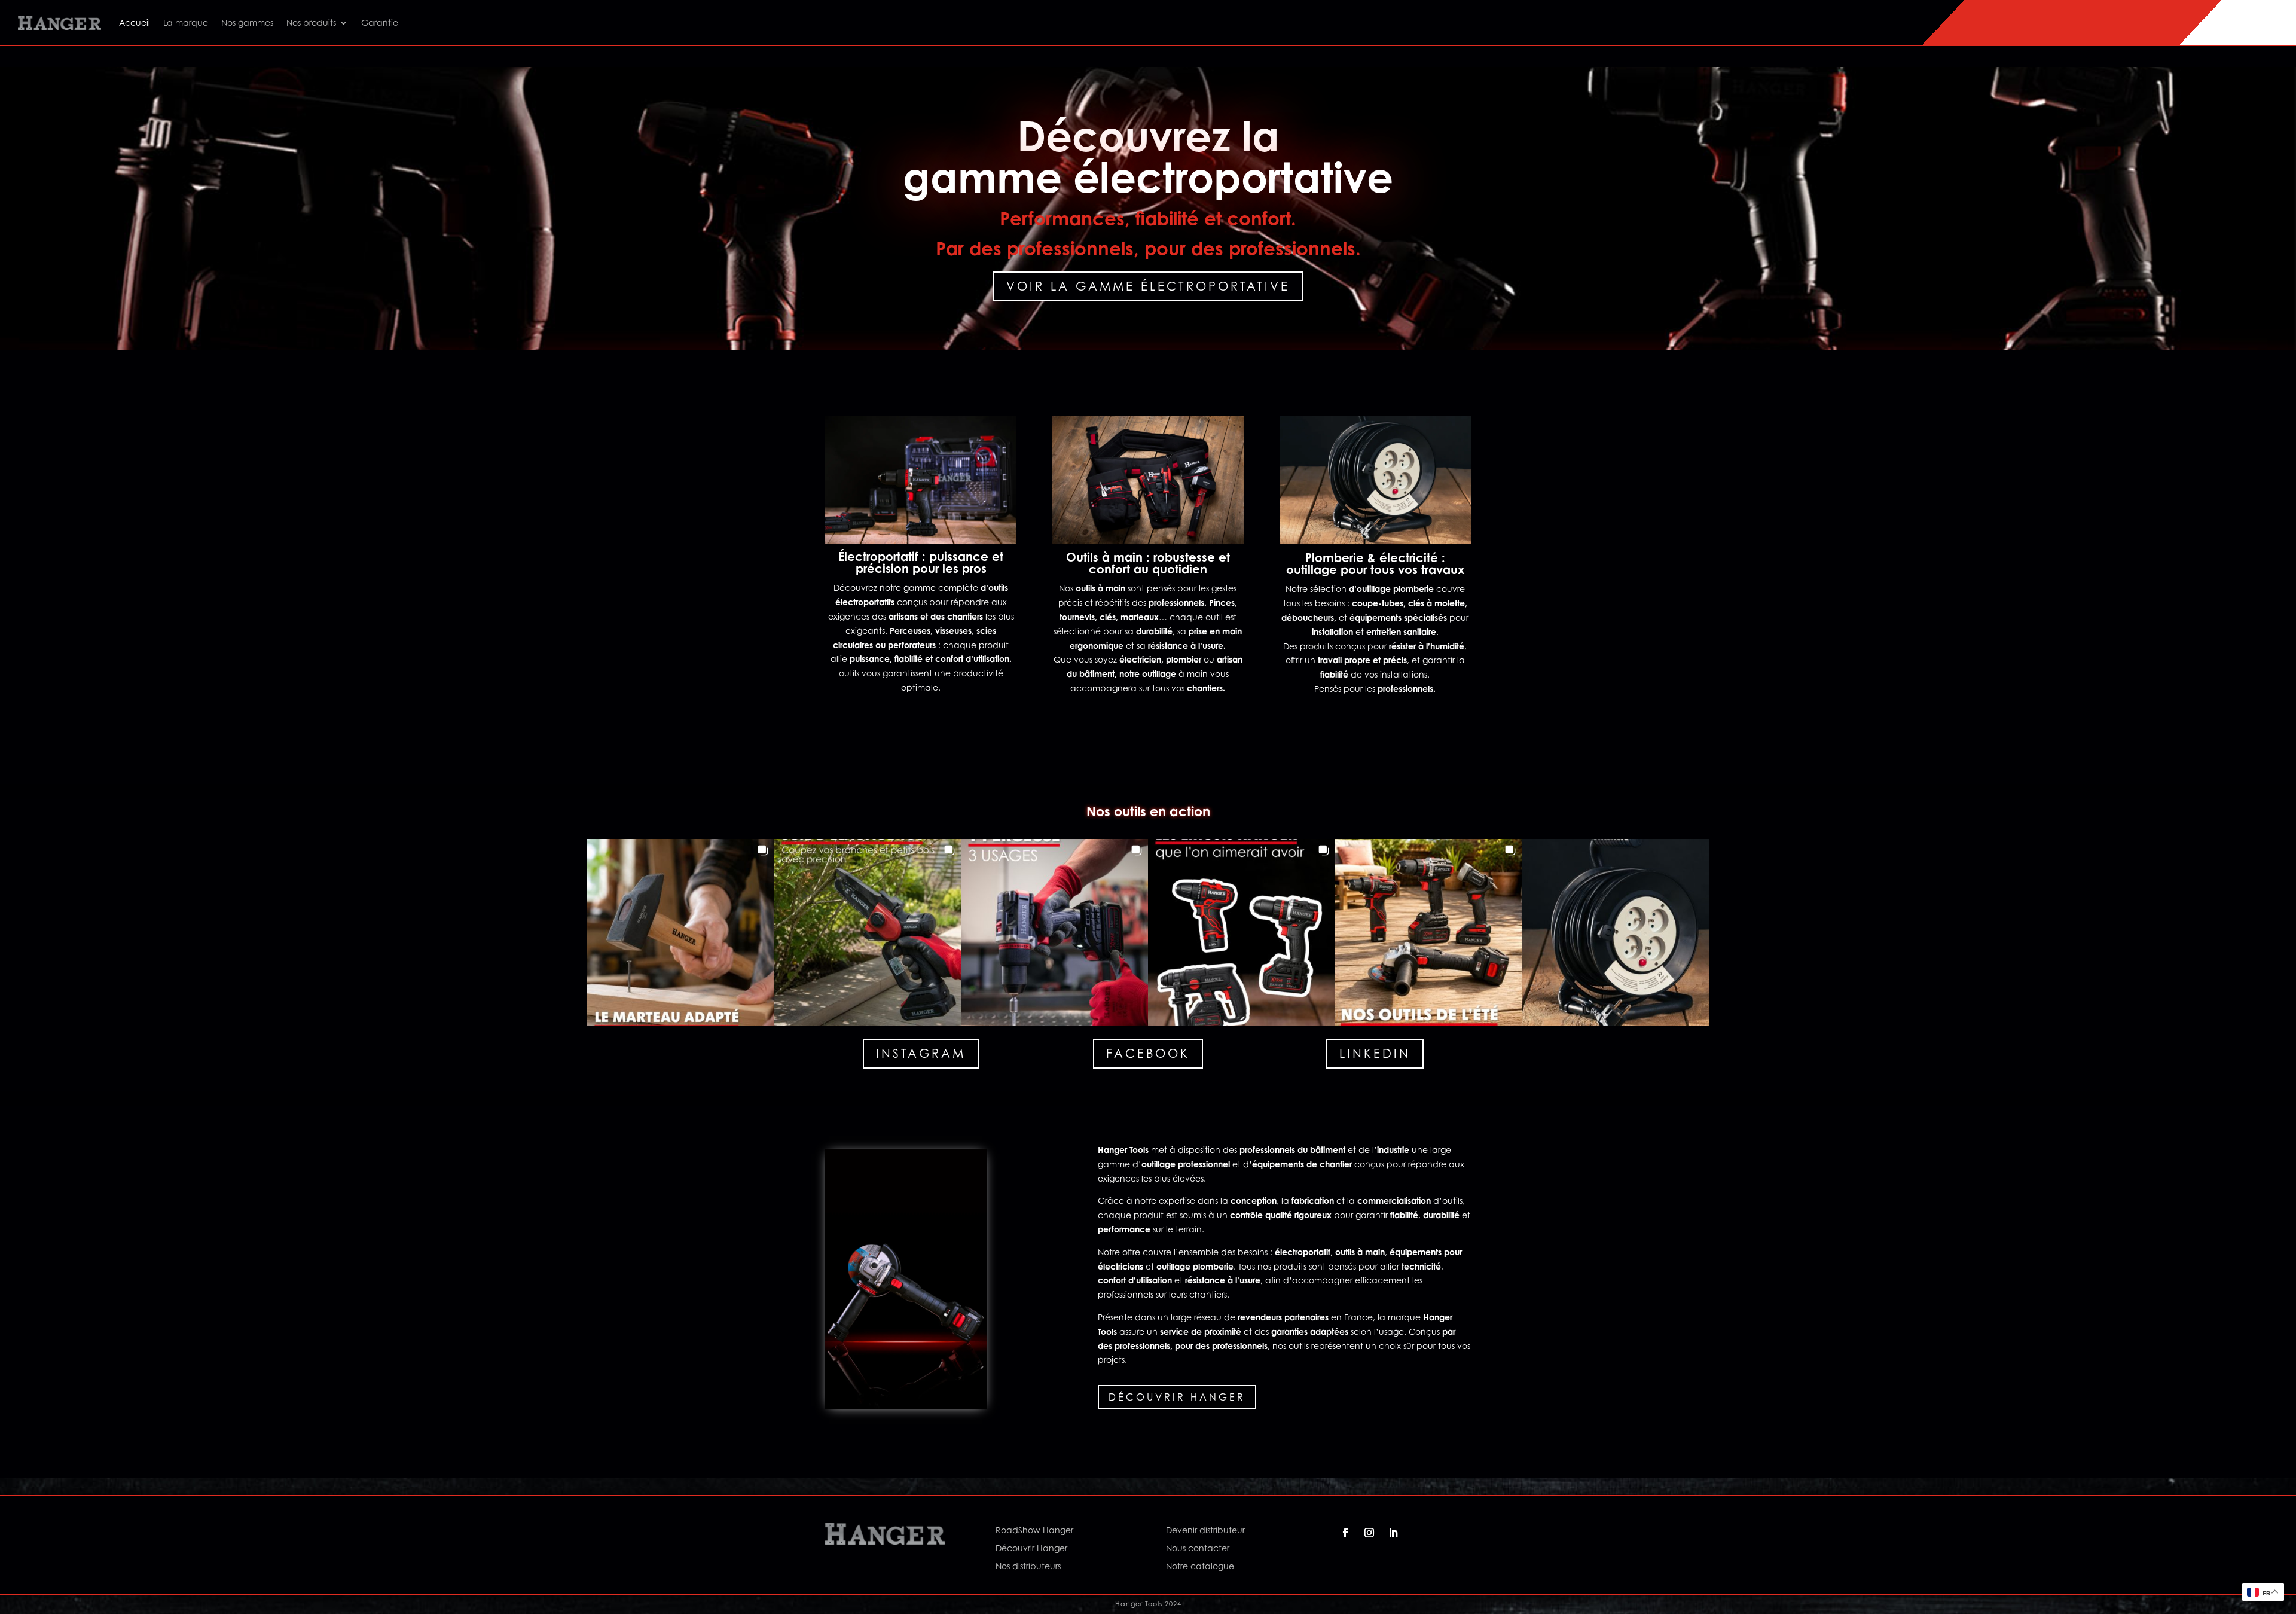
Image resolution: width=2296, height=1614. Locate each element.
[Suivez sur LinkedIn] (1393, 1533)
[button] (681, 933)
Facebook (1148, 1054)
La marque (186, 22)
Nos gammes (247, 22)
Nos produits (311, 22)
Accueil (135, 22)
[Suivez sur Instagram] (1369, 1533)
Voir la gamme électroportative (1148, 286)
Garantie (380, 22)
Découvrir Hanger (1177, 1397)
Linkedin (1375, 1054)
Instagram (921, 1054)
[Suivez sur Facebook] (1345, 1533)
